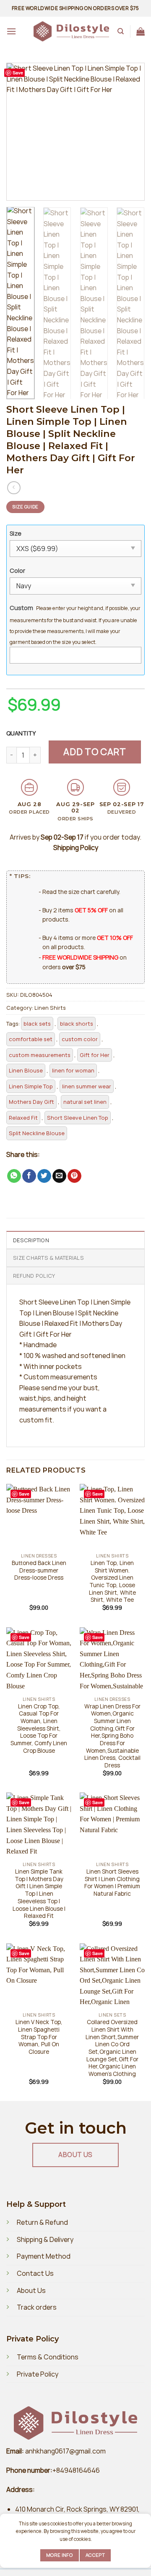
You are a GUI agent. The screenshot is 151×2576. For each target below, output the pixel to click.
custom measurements (40, 1055)
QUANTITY (22, 733)
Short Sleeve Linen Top (78, 1118)
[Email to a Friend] (59, 1176)
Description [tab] (31, 1240)
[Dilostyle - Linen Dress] (71, 32)
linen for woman (73, 1070)
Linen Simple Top (31, 1086)
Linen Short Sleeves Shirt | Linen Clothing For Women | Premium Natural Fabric (112, 1883)
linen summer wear (87, 1086)
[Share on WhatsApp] (14, 1176)
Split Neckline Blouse (37, 1133)
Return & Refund (42, 2222)
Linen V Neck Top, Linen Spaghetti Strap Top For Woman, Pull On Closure (39, 2037)
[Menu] (11, 31)
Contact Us (35, 2273)
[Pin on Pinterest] (74, 1176)
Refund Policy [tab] (34, 1276)
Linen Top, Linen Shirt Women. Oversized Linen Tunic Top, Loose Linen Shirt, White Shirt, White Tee (112, 1582)
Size (16, 533)
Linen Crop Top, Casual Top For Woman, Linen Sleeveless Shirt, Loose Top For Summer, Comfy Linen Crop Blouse (39, 1729)
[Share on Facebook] (29, 1176)
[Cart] (141, 31)
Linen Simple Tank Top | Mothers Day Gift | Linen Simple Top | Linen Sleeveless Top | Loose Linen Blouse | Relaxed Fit (39, 1894)
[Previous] (20, 132)
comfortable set (31, 1039)
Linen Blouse (26, 1070)
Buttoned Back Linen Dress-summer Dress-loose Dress (39, 1570)
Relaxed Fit (23, 1118)
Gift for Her (95, 1055)
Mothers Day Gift (31, 1102)
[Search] (121, 31)
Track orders (37, 2307)
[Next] (131, 132)
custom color (80, 1039)
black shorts (77, 1024)
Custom (21, 608)
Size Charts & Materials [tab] (48, 1258)
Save (18, 73)
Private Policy (38, 2374)
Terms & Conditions (48, 2357)
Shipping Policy (76, 848)
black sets (37, 1024)
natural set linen (85, 1102)
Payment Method (44, 2256)
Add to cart (95, 752)
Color (17, 571)
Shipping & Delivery (45, 2239)
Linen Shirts (50, 1008)
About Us (31, 2290)
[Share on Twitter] (44, 1176)
